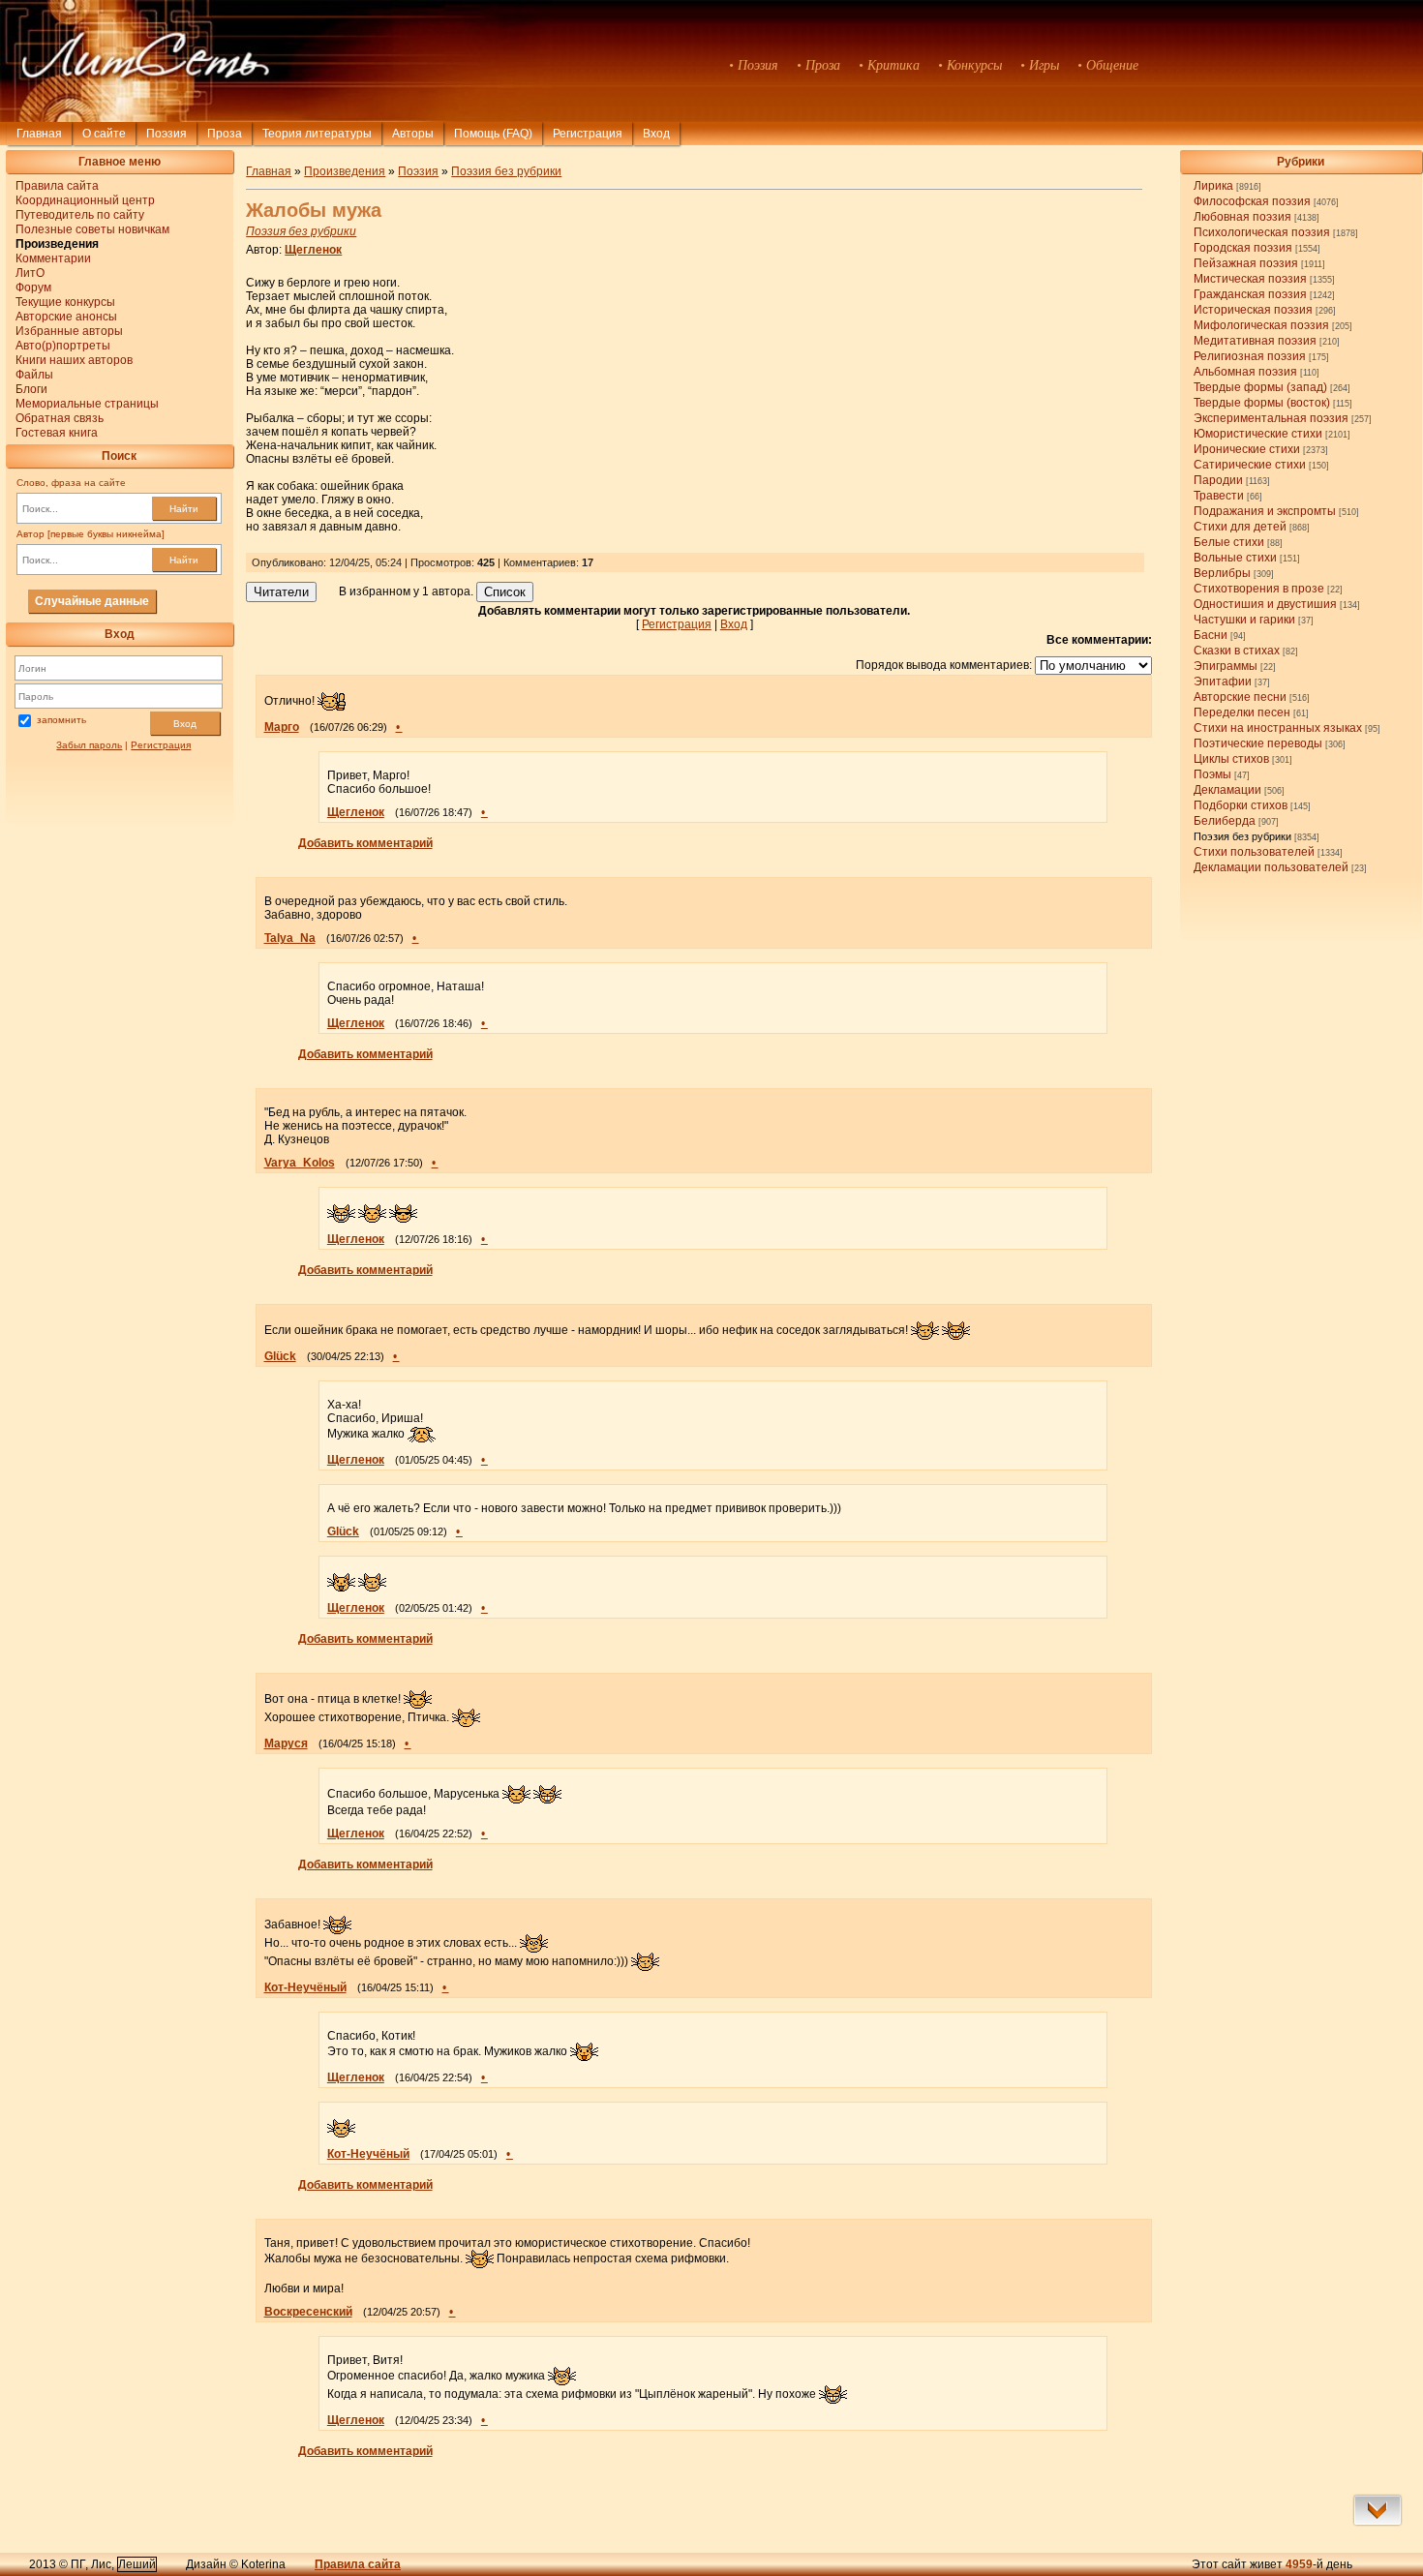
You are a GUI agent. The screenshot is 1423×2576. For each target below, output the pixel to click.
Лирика (1213, 186)
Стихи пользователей (1254, 852)
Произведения (345, 171)
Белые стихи (1229, 542)
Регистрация (588, 134)
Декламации (1227, 790)
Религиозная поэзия (1250, 356)
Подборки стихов (1241, 805)
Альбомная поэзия (1245, 372)
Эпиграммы (1226, 666)
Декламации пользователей (1271, 867)
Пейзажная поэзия (1246, 263)
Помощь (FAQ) (493, 134)
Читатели (281, 592)
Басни (1211, 635)
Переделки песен (1242, 712)
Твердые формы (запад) (1260, 387)
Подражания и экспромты (1265, 511)
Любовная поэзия (1242, 217)
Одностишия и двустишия (1265, 604)
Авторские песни (1240, 697)
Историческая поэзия (1253, 310)
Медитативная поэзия (1255, 341)
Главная (39, 134)
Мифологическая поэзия (1261, 325)
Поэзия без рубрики (1242, 836)
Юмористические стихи (1258, 434)
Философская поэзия (1252, 201)
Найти (184, 509)
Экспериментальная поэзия (1271, 418)
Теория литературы (317, 134)
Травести (1219, 496)
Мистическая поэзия (1250, 279)
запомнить (61, 720)
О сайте (104, 134)
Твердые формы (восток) (1262, 403)
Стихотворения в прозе (1259, 589)
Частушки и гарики (1244, 620)
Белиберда (1225, 821)
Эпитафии (1223, 682)
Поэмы (1212, 774)
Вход (185, 724)
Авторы (413, 134)
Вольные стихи (1235, 558)
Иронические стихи (1247, 449)
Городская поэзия (1243, 248)
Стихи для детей (1240, 527)
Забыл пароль (89, 745)
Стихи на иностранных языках (1278, 728)
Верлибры (1222, 573)
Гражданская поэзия (1250, 294)
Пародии (1218, 480)
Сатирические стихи (1250, 465)
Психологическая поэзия (1262, 232)
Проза (225, 134)
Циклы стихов (1231, 759)
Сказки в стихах (1237, 651)
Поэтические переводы (1258, 743)
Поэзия (167, 134)
